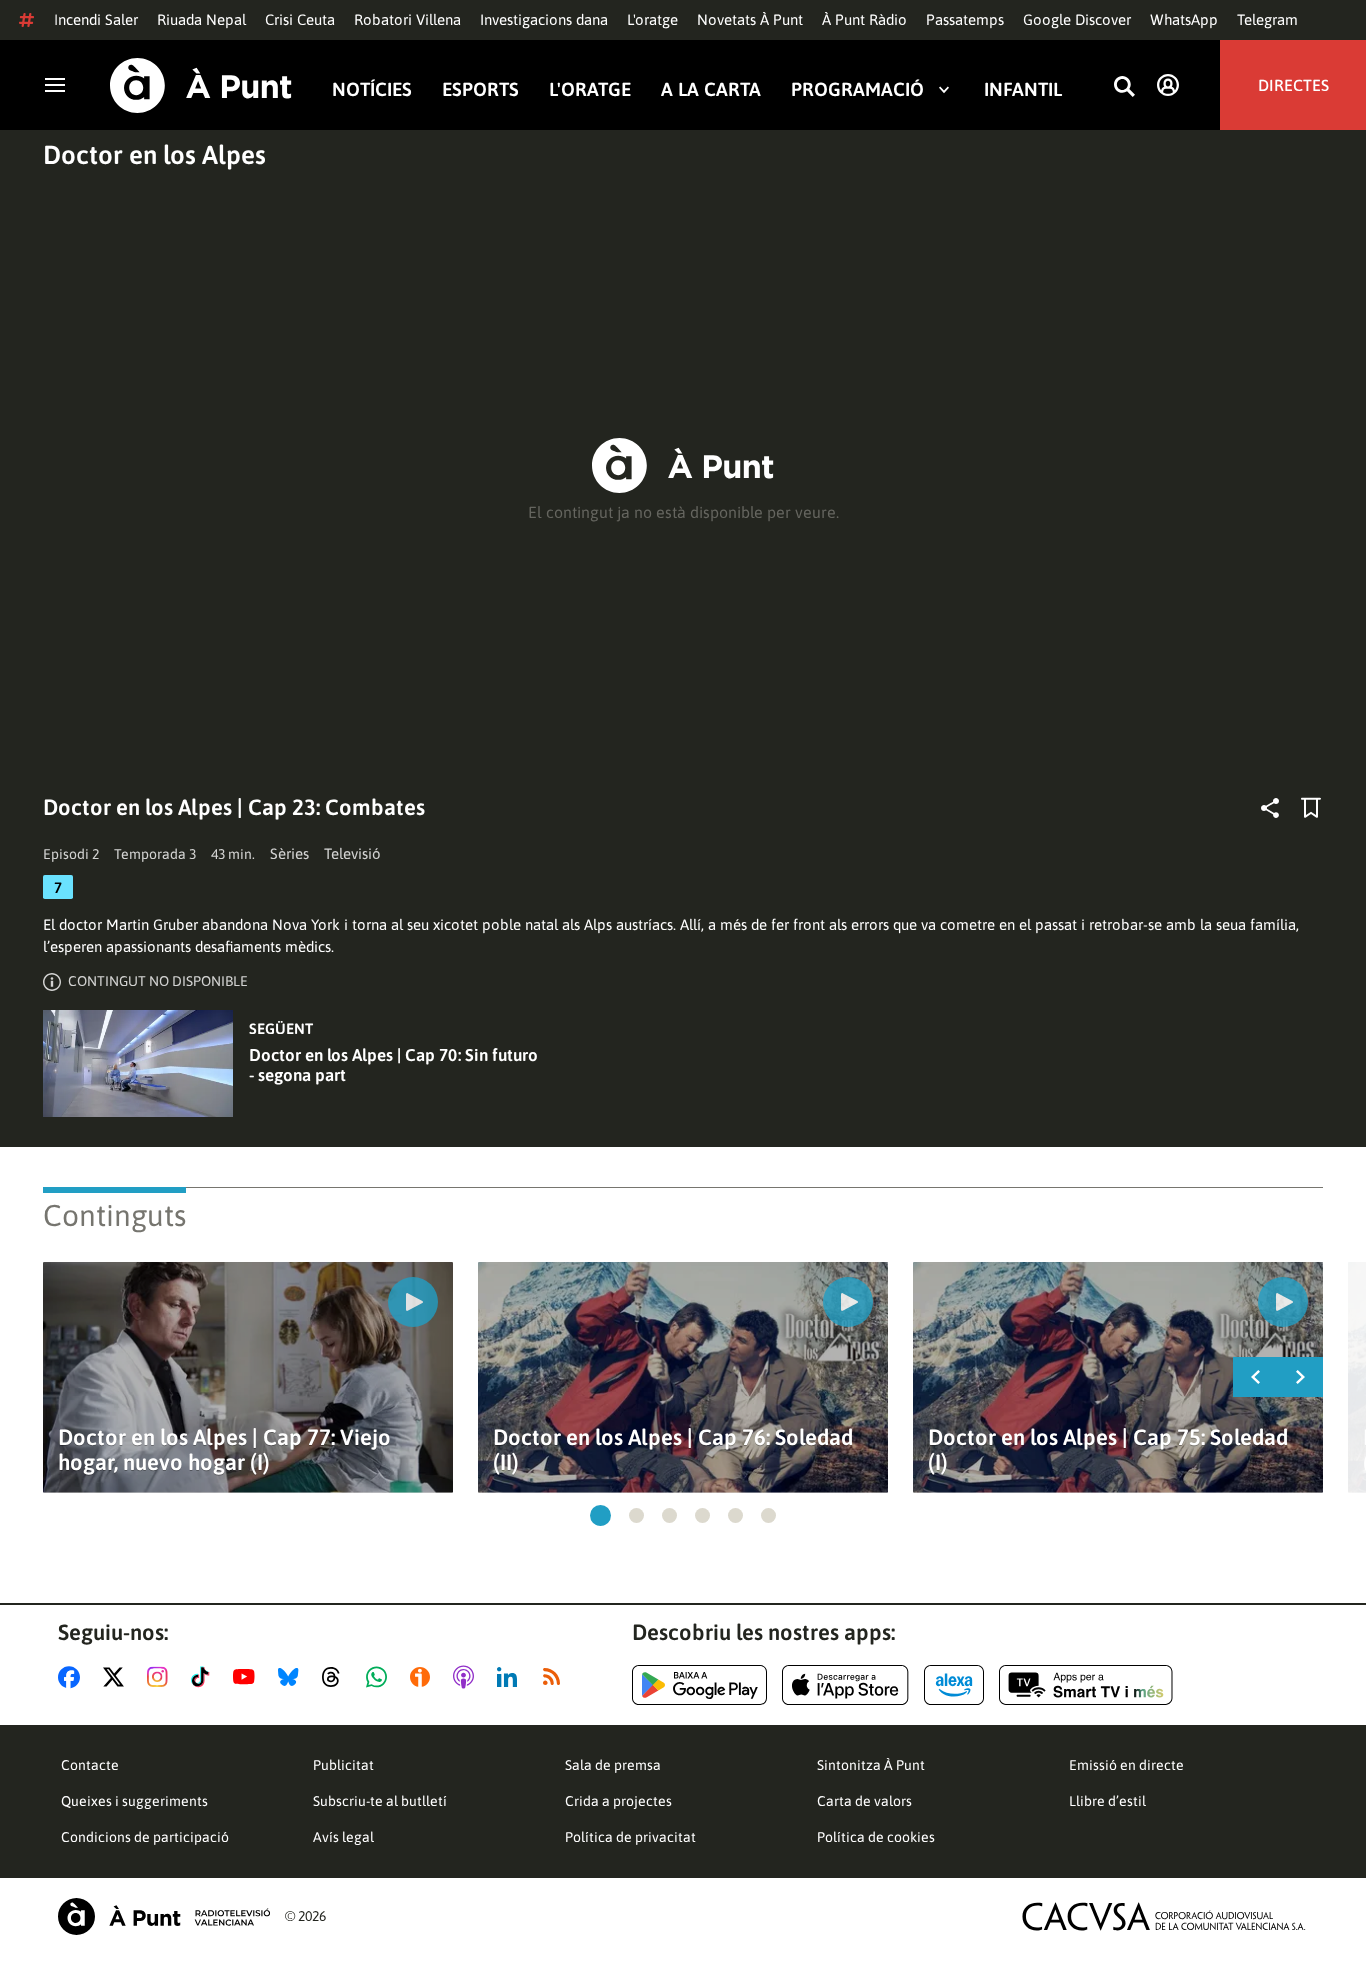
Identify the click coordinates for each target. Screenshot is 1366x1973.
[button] (600, 1515)
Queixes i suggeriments (134, 1801)
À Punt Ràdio (864, 19)
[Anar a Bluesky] (292, 1677)
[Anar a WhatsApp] (380, 1677)
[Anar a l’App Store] (845, 1685)
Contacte (90, 1765)
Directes (1293, 85)
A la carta (711, 88)
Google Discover (1077, 19)
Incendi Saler (96, 19)
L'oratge (652, 19)
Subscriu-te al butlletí (380, 1801)
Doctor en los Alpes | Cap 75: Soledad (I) (1108, 1450)
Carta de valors (864, 1801)
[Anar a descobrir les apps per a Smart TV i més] (1086, 1685)
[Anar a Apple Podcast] (467, 1677)
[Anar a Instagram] (161, 1677)
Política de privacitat (630, 1837)
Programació (857, 88)
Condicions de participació (145, 1837)
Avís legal (343, 1837)
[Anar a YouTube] (248, 1677)
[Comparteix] (1270, 808)
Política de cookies (876, 1837)
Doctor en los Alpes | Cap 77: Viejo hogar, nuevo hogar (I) (224, 1450)
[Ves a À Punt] (201, 85)
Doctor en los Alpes (154, 155)
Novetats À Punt (750, 19)
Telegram (1267, 19)
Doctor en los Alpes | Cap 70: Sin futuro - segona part (393, 1065)
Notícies (372, 88)
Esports (480, 88)
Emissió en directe (1126, 1765)
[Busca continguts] (1124, 87)
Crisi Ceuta (300, 19)
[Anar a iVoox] (424, 1677)
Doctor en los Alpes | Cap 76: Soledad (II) (673, 1450)
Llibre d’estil (1107, 1801)
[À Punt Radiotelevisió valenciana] (164, 1916)
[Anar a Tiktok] (204, 1677)
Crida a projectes (618, 1801)
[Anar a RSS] (556, 1677)
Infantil (1023, 88)
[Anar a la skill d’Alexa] (954, 1685)
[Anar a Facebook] (73, 1677)
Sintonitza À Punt (871, 1765)
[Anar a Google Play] (699, 1685)
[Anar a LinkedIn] (511, 1677)
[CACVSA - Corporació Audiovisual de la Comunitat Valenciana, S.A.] (1164, 1916)
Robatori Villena (407, 19)
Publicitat (343, 1765)
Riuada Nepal (201, 19)
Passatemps (965, 19)
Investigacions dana (544, 19)
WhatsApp (1184, 19)
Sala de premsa (613, 1765)
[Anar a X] (117, 1677)
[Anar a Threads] (336, 1677)
